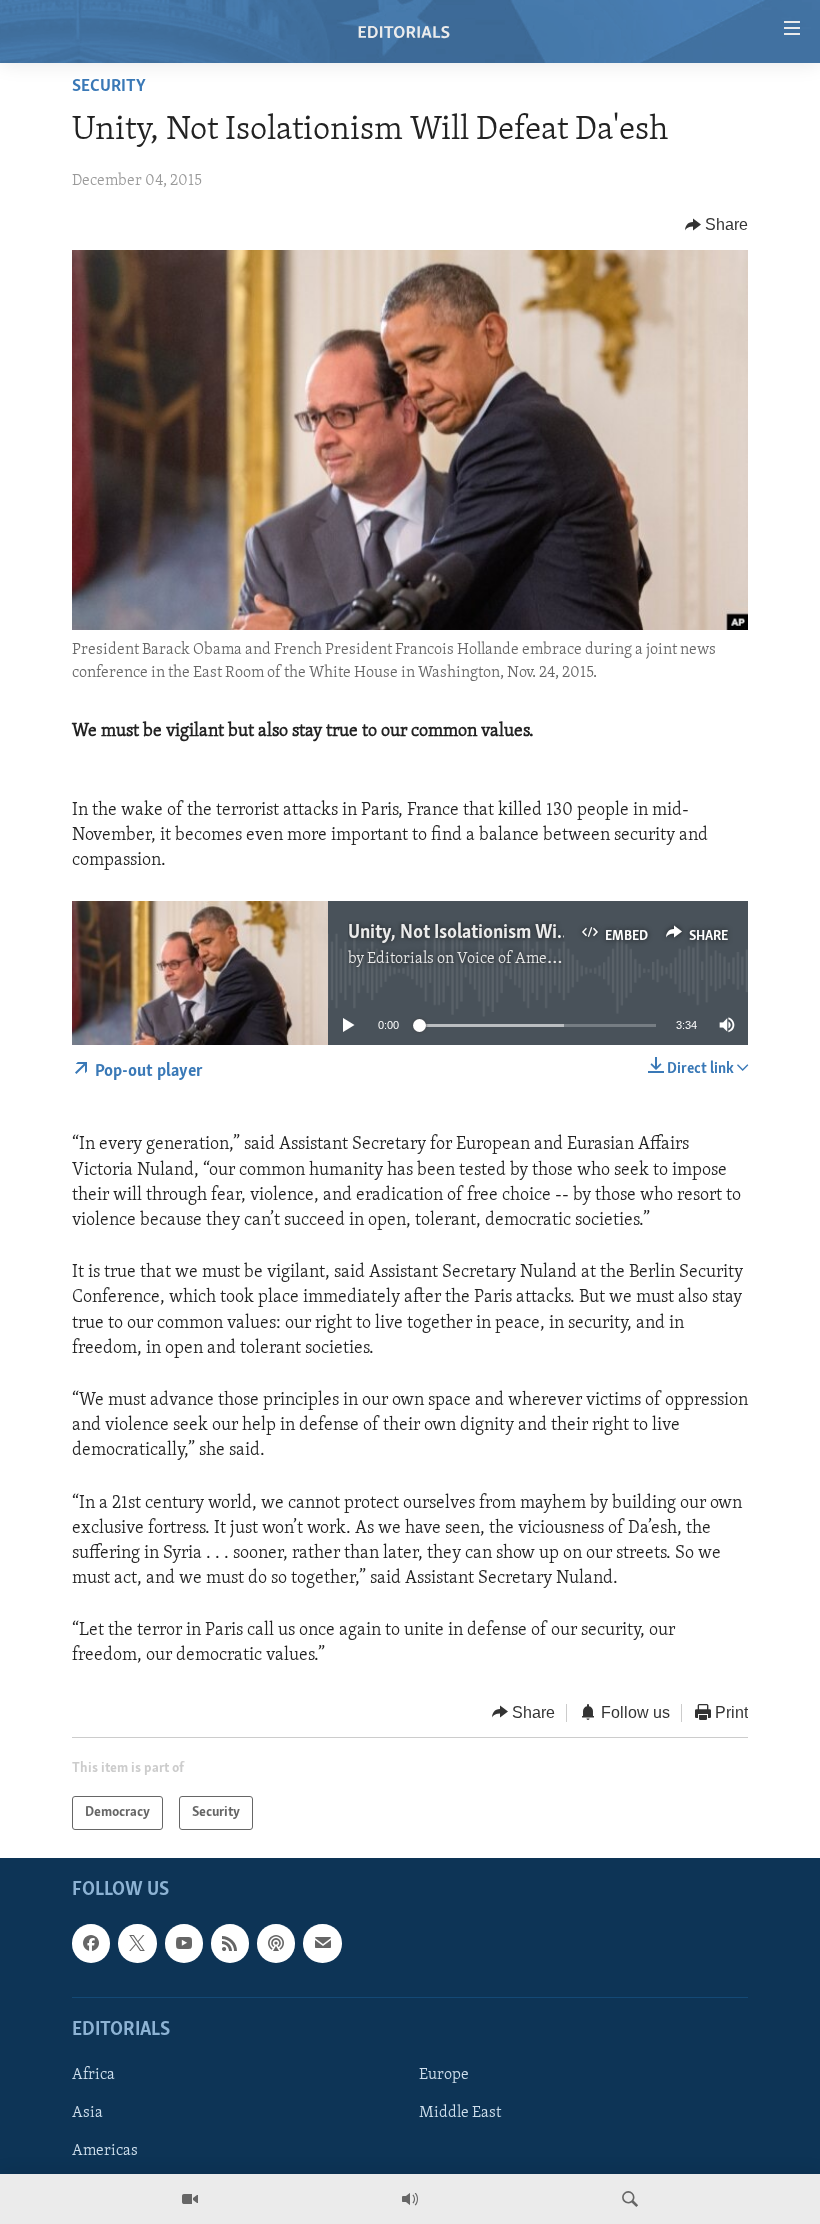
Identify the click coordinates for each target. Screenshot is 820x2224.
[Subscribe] (322, 1944)
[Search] (630, 2199)
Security (109, 87)
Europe (444, 2075)
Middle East (460, 2113)
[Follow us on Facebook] (91, 1944)
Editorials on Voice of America (470, 959)
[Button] (717, 225)
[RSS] (230, 1944)
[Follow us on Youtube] (184, 1944)
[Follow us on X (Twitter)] (137, 1944)
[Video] (190, 2199)
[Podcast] (276, 1944)
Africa (93, 2075)
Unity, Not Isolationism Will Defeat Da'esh (514, 933)
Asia (87, 2113)
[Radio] (410, 2199)
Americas (105, 2151)
